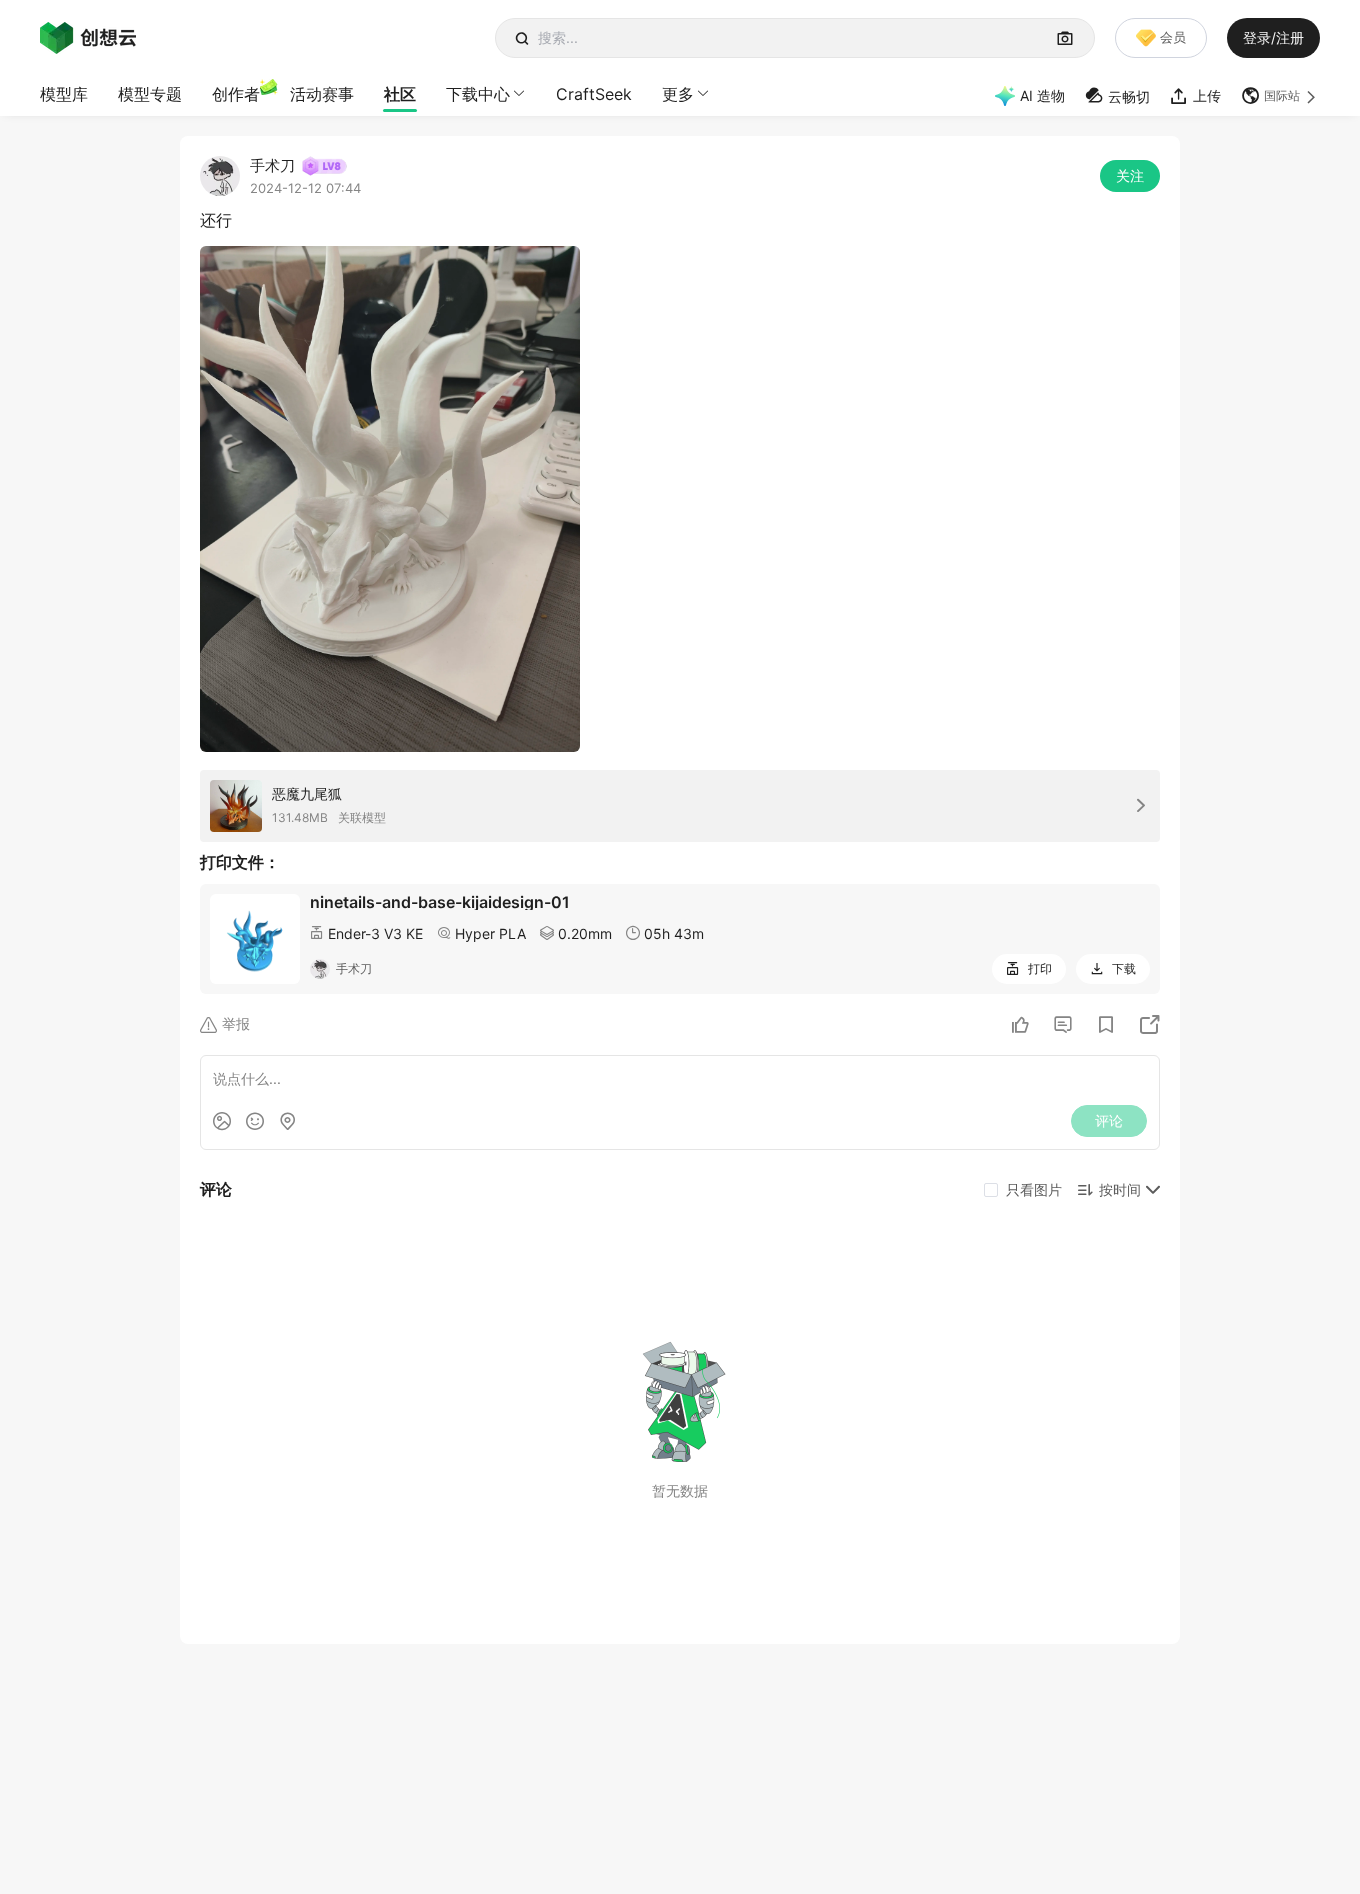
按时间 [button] (1120, 1189)
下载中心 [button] (478, 94)
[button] (1280, 96)
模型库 (64, 94)
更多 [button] (678, 94)
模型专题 (150, 94)
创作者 (236, 94)
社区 (400, 94)
